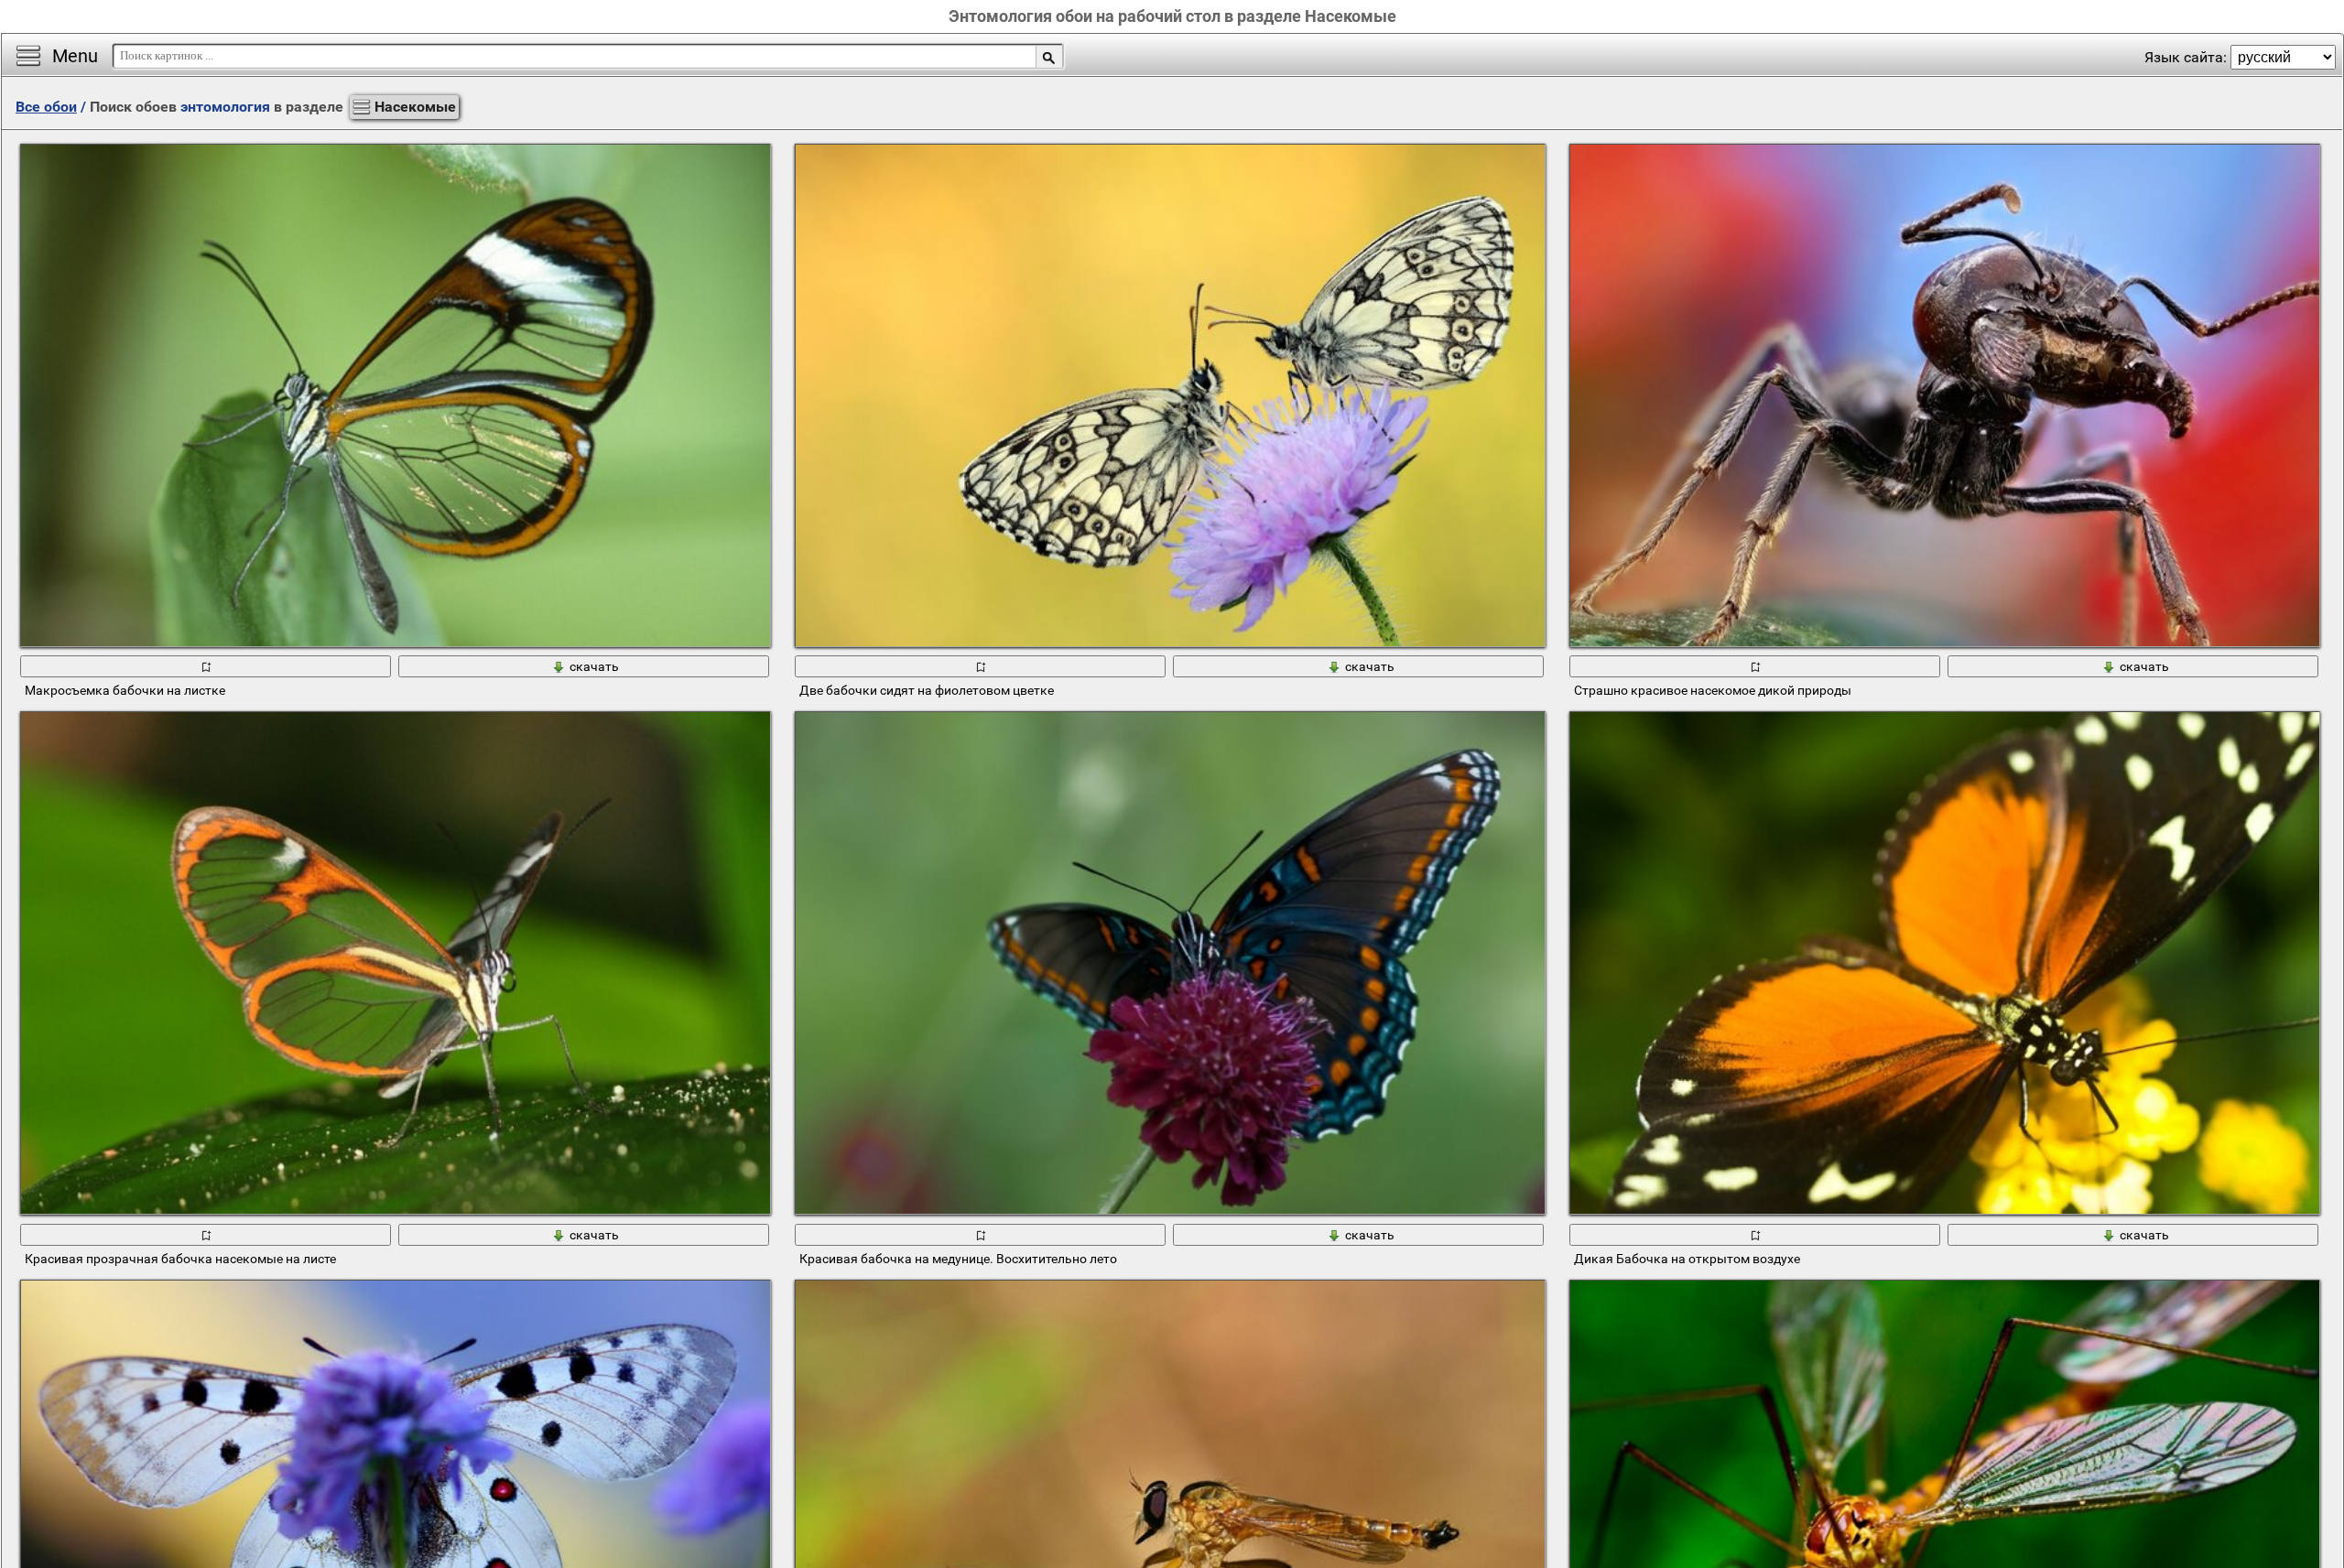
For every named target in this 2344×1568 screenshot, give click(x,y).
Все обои (46, 107)
